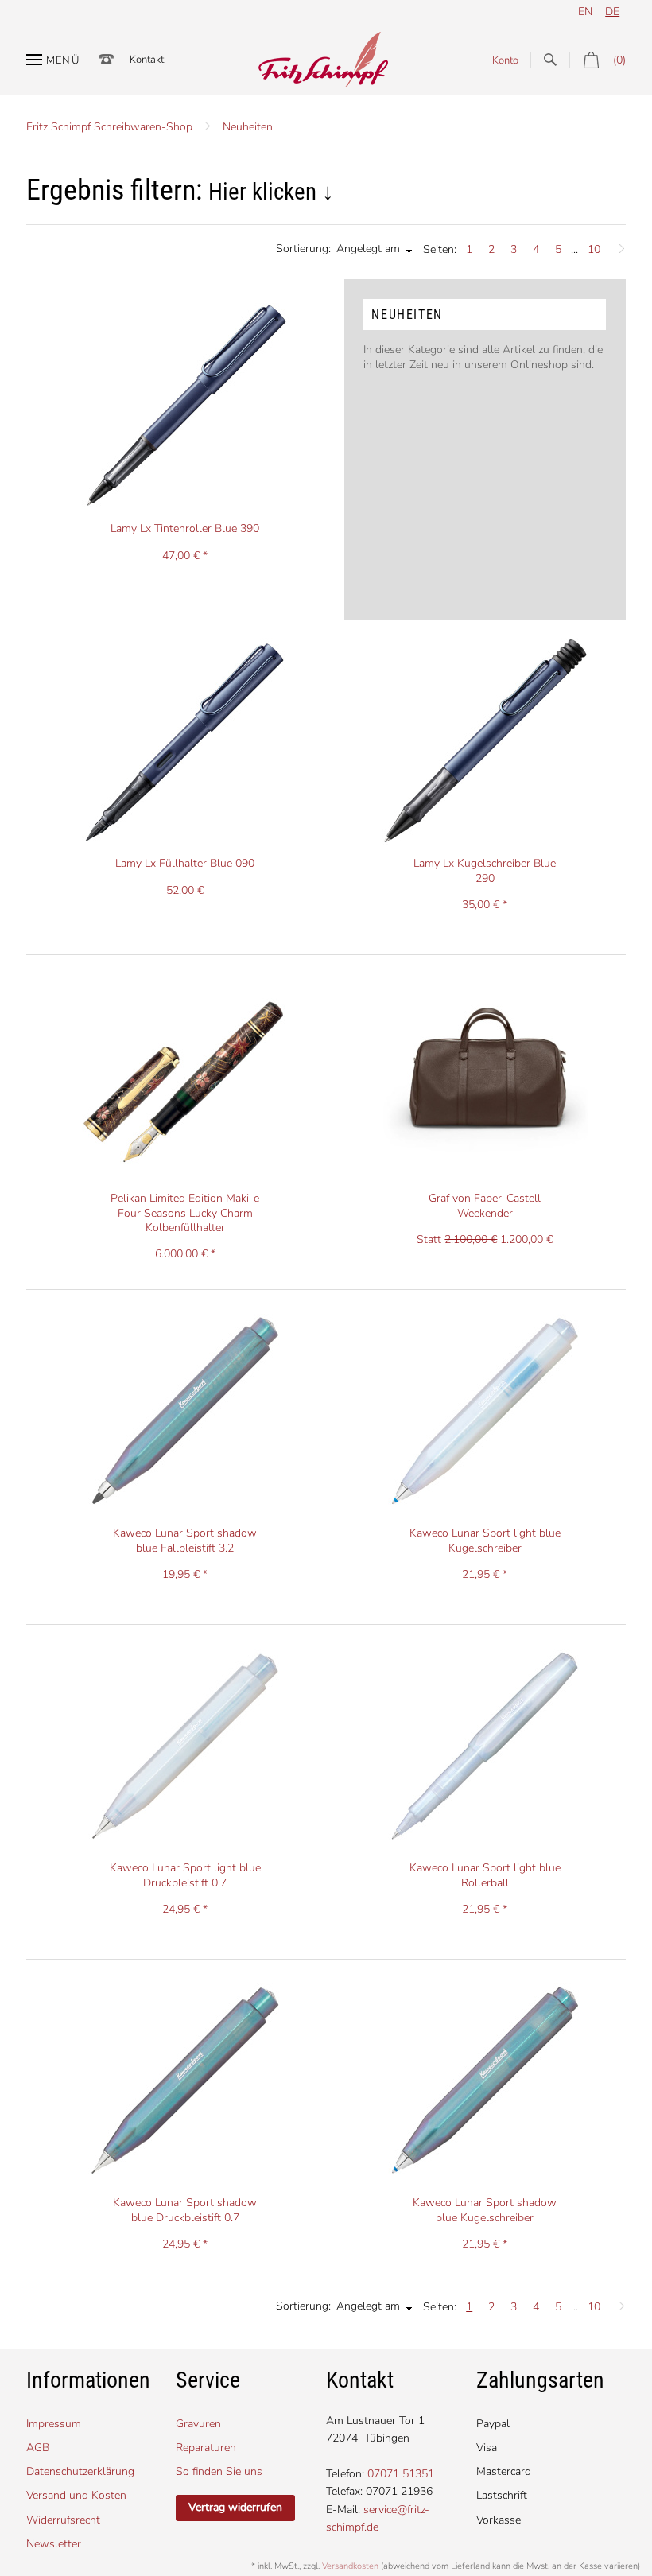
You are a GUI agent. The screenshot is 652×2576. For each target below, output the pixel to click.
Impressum (54, 2424)
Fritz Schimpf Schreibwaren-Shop (109, 127)
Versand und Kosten (76, 2495)
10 (594, 249)
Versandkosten (350, 2566)
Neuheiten (248, 127)
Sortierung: (303, 249)
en (585, 12)
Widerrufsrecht (63, 2520)
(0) (619, 60)
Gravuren (198, 2424)
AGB (38, 2448)
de (612, 12)
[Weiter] (618, 245)
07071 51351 (401, 2474)
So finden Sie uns (219, 2471)
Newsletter (54, 2544)
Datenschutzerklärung (80, 2471)
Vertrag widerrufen (235, 2507)
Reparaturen (206, 2448)
